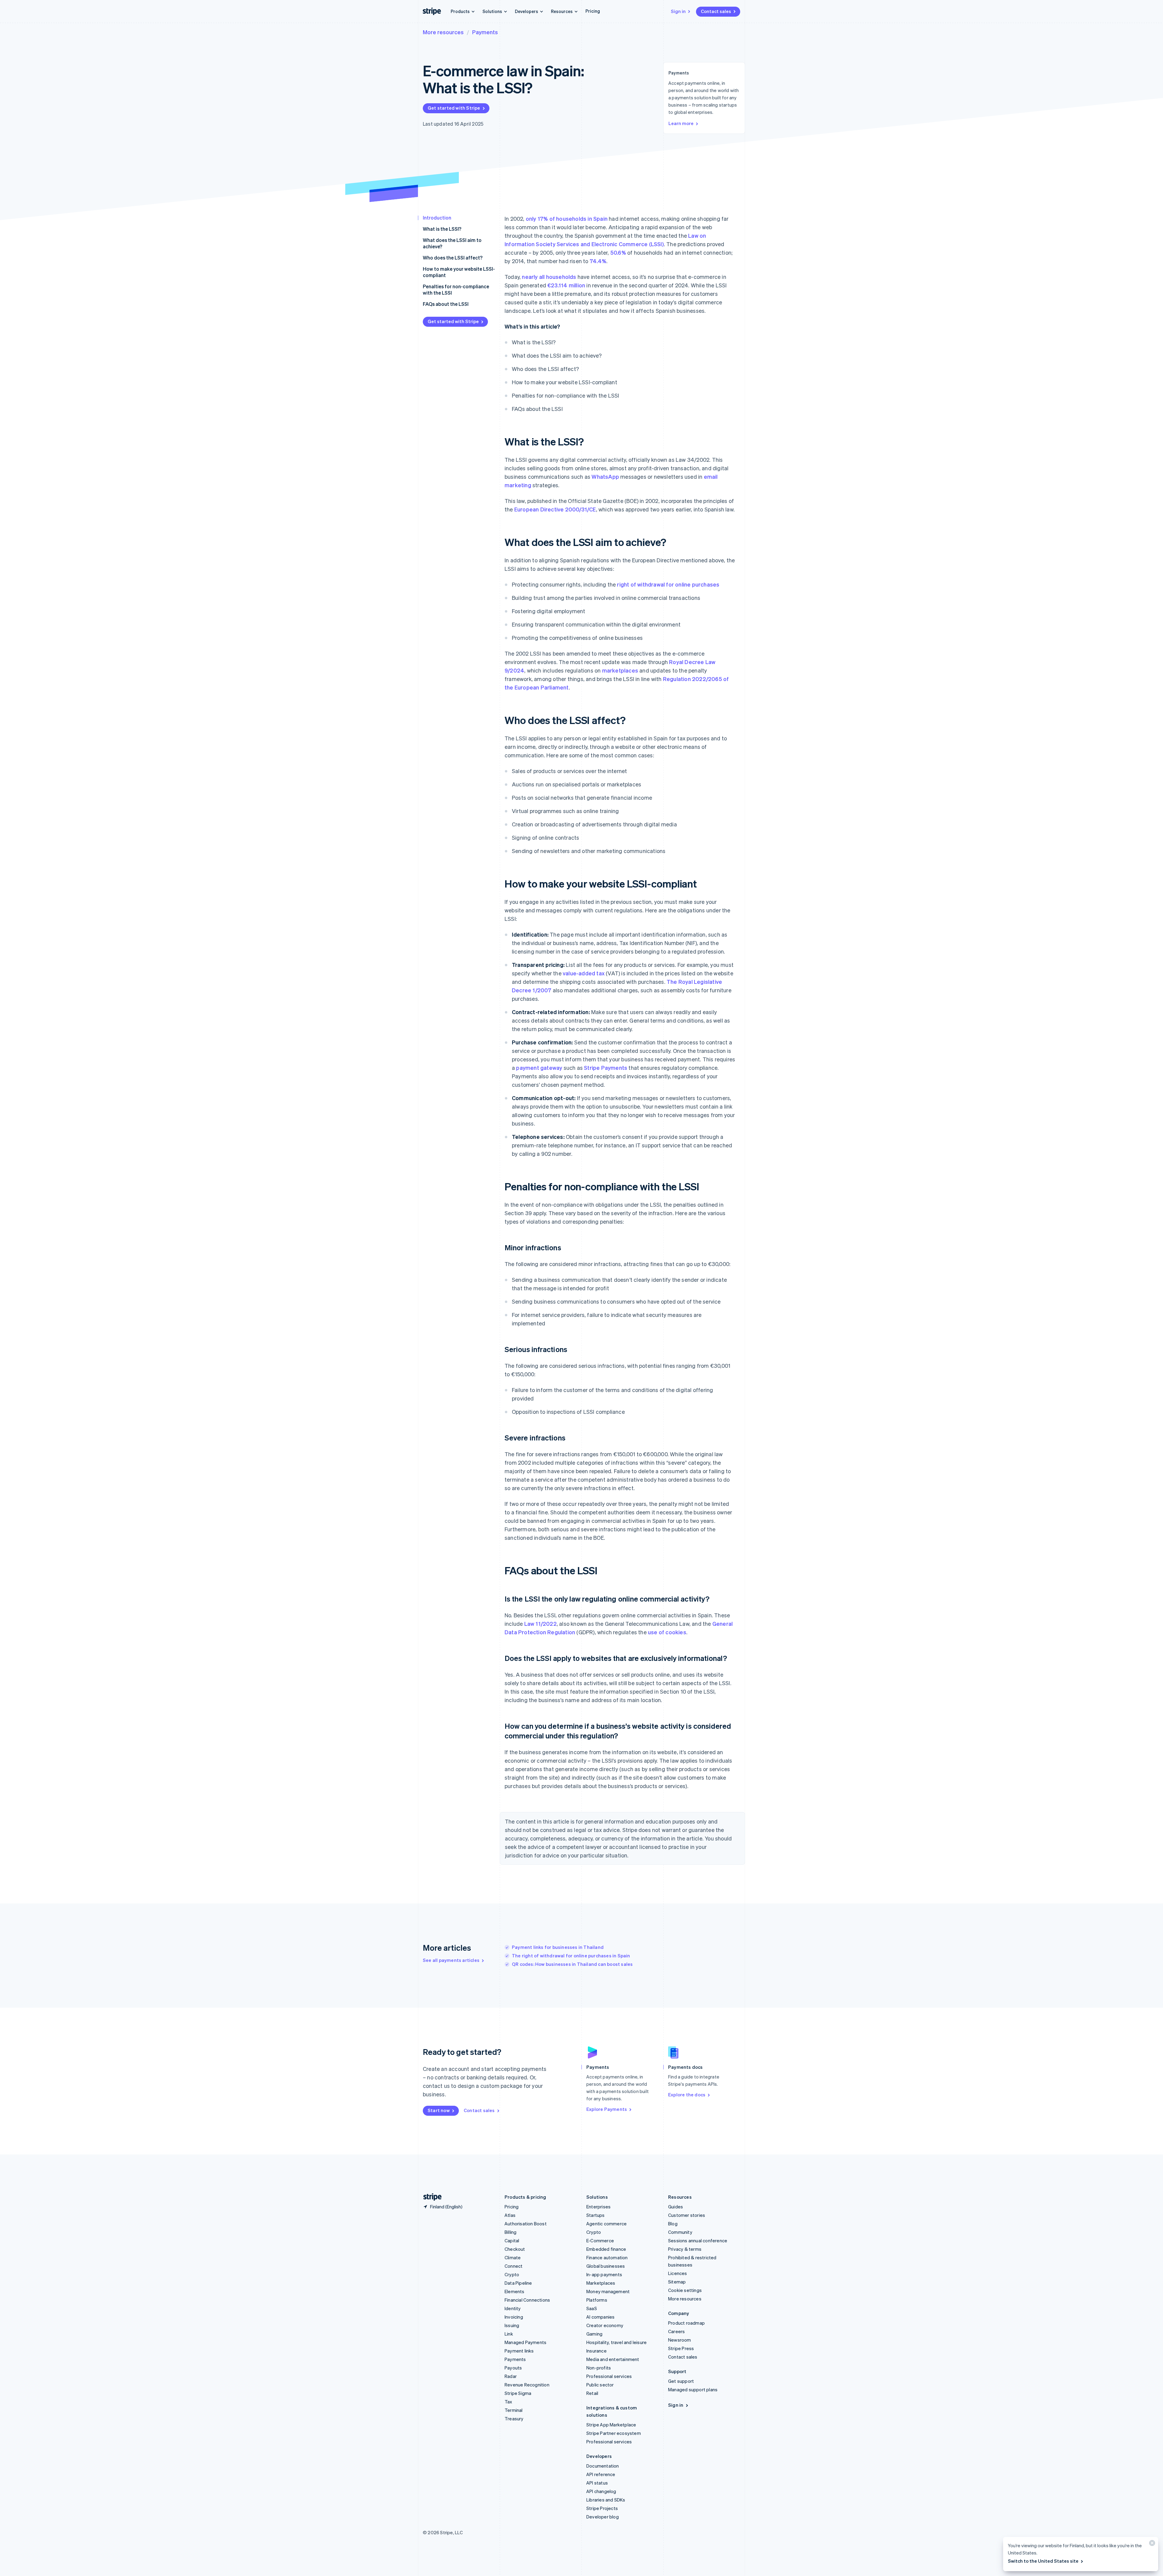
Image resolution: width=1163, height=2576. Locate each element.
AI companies (600, 2317)
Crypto (512, 2274)
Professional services (609, 2376)
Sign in (678, 11)
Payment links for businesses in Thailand (558, 1947)
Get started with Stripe (454, 108)
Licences (678, 2273)
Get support (681, 2381)
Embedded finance (606, 2249)
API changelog (601, 2491)
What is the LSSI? (442, 229)
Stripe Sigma (518, 2393)
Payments (485, 32)
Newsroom (680, 2340)
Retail (592, 2393)
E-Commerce (600, 2240)
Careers (676, 2331)
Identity (513, 2308)
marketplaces (620, 670)
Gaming (594, 2334)
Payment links (519, 2351)
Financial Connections (527, 2300)
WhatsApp (605, 476)
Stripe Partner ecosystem (614, 2433)
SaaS (592, 2308)
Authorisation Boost (526, 2224)
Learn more (681, 123)
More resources (443, 32)
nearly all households (549, 277)
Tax (509, 2402)
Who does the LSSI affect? (453, 258)
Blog (673, 2224)
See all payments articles (451, 1960)
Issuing (512, 2325)
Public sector (600, 2385)
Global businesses (606, 2266)
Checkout (515, 2249)
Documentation (603, 2466)
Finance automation (607, 2257)
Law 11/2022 (540, 1624)
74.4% (598, 261)
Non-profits (599, 2368)
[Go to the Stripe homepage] (430, 2197)
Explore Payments (607, 2109)
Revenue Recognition (527, 2385)
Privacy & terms (685, 2249)
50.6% (618, 252)
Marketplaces (601, 2283)
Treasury (514, 2419)
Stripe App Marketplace (611, 2425)
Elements (515, 2291)
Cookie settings (685, 2290)
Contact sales (716, 11)
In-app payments (604, 2274)
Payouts (513, 2368)
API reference (601, 2474)
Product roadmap (686, 2323)
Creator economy (605, 2325)
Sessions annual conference (698, 2240)
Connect (514, 2266)
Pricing (593, 11)
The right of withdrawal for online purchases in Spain (571, 1956)
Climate (513, 2257)
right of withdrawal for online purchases (668, 584)
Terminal (514, 2410)
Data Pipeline (518, 2283)
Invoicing (514, 2317)
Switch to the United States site (1043, 2561)
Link (509, 2334)
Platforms (597, 2300)
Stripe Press (681, 2348)
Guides (676, 2207)
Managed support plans (693, 2389)
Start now (439, 2110)
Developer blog (603, 2517)
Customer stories (687, 2215)
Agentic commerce (606, 2224)
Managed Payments (525, 2342)
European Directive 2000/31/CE (555, 509)
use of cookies (667, 1632)
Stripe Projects (602, 2508)
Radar (511, 2376)
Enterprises (598, 2207)
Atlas (510, 2215)
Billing (510, 2232)
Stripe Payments (606, 1068)
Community (680, 2232)
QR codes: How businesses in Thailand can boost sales (572, 1964)
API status (597, 2483)
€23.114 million (566, 285)
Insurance (596, 2351)
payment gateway (539, 1068)
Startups (596, 2215)
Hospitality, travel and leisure (616, 2342)
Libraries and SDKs (606, 2500)
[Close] (1151, 2544)
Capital (512, 2240)
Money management (608, 2291)
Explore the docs (687, 2095)
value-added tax (584, 973)
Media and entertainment (613, 2359)
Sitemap (677, 2282)
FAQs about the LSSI (446, 304)
